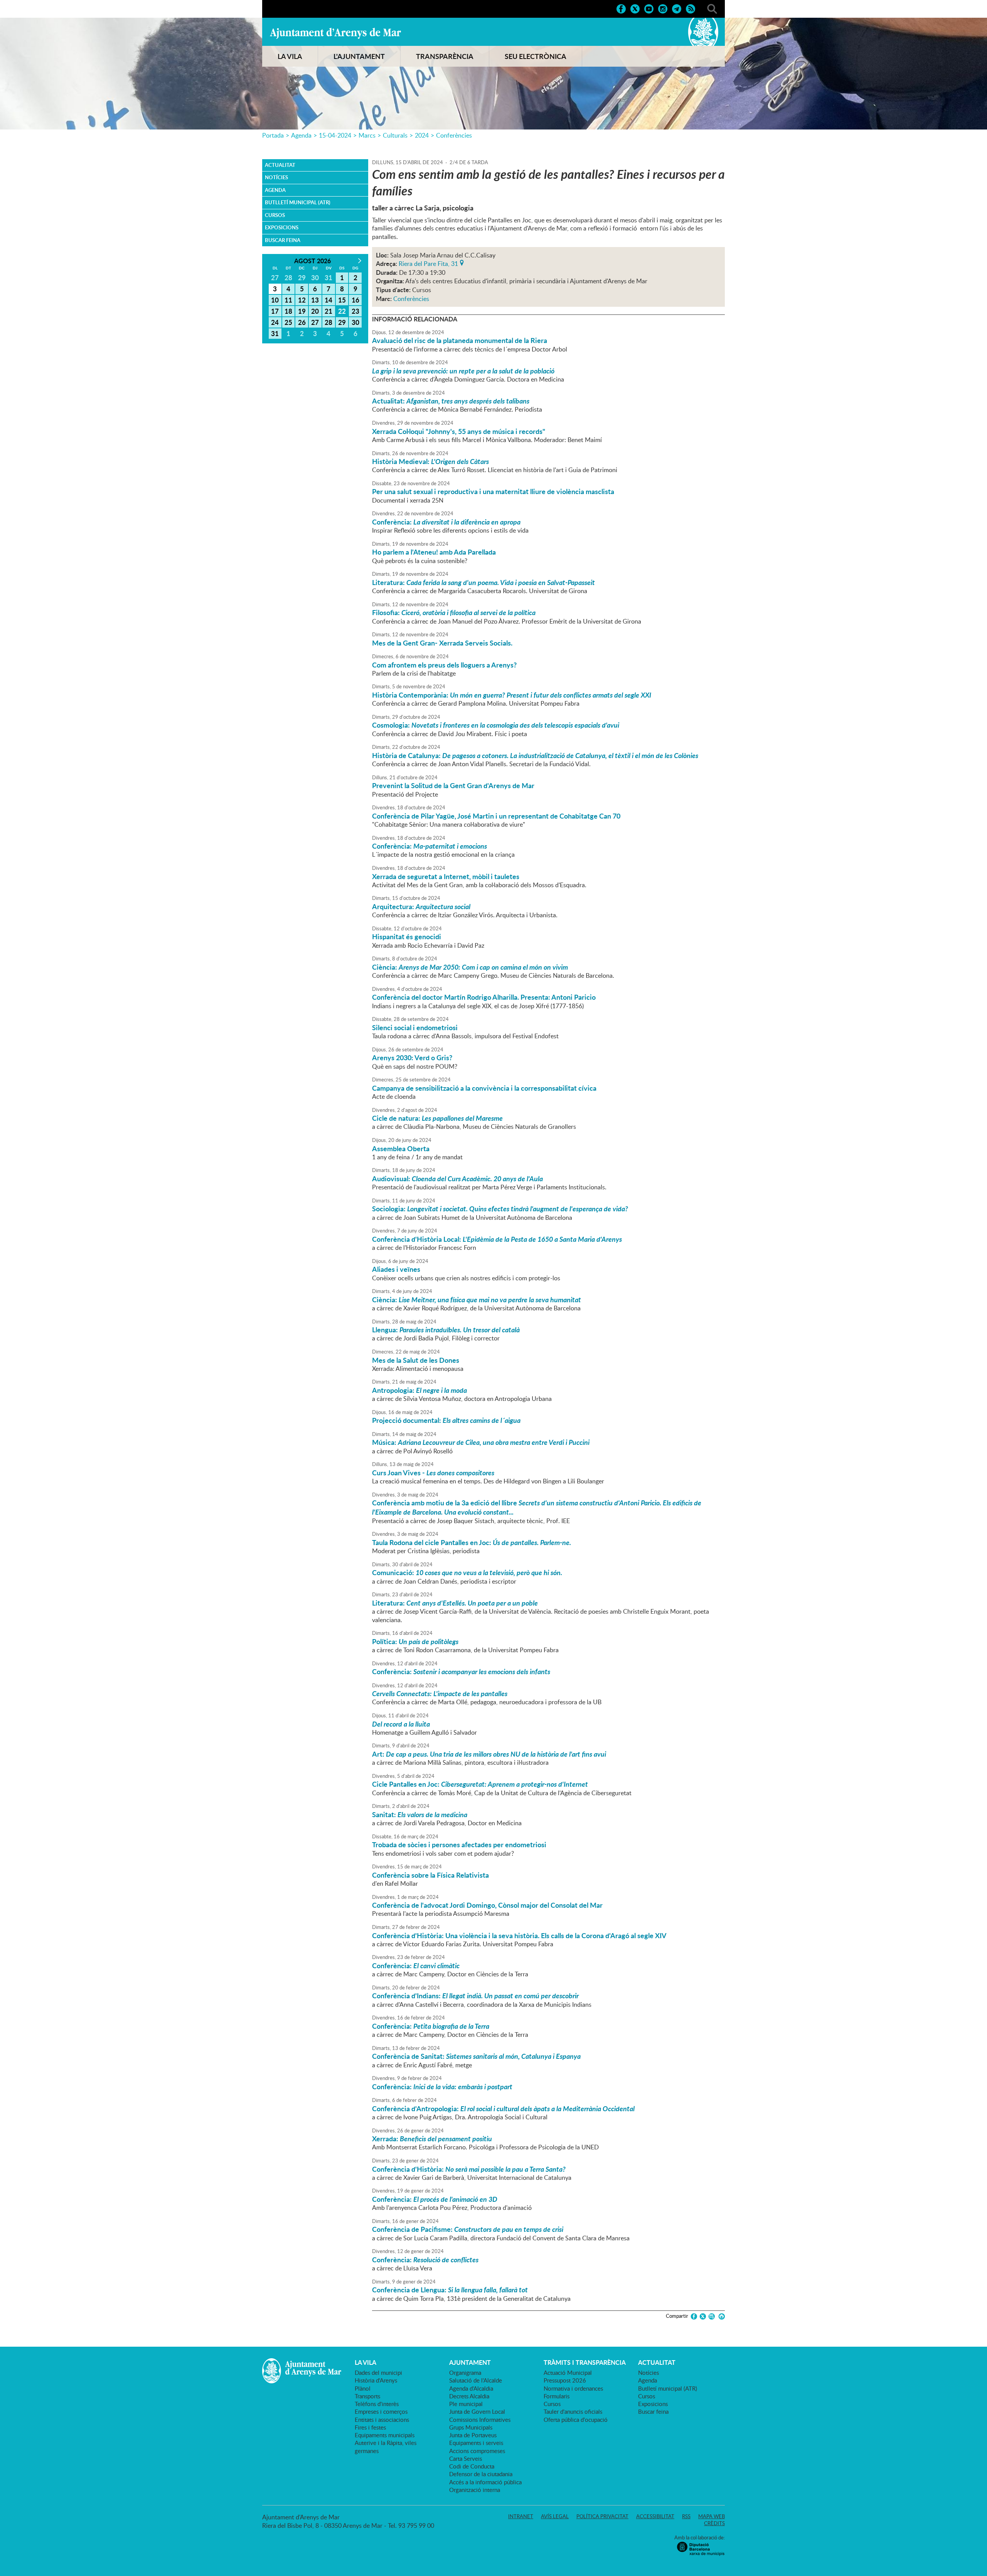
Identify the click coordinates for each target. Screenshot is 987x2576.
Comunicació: (467, 1572)
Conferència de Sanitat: (476, 2056)
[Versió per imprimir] (720, 2316)
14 (328, 300)
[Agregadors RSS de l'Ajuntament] (691, 8)
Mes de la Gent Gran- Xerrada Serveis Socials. (442, 643)
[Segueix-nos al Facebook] (621, 8)
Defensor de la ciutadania (481, 2474)
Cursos (275, 215)
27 (315, 322)
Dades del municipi (378, 2373)
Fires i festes (370, 2427)
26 (302, 322)
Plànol (363, 2388)
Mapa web (712, 2516)
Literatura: (483, 582)
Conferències (454, 135)
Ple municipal (466, 2404)
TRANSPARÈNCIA (445, 56)
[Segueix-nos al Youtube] (649, 8)
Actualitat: (451, 401)
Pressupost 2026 (565, 2380)
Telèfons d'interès (377, 2404)
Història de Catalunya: (535, 755)
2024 (422, 135)
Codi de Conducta (472, 2466)
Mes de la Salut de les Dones (416, 1360)
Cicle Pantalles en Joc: (480, 1784)
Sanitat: (420, 1814)
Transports (367, 2396)
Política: (415, 1641)
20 (315, 311)
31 (275, 333)
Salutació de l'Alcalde (476, 2380)
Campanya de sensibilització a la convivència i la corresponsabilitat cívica (484, 1088)
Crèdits (714, 2523)
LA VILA (290, 56)
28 (328, 322)
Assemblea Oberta (401, 1148)
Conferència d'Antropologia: (503, 2109)
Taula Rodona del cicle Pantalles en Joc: (472, 1542)
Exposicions (282, 227)
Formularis (557, 2396)
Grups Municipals (471, 2427)
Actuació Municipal (568, 2373)
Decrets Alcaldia (469, 2396)
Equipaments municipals (385, 2435)
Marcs (367, 135)
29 (342, 322)
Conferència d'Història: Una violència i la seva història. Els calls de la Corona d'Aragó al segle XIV (519, 1935)
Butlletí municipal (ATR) (298, 202)
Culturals (395, 135)
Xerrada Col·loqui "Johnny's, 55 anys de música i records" (459, 431)
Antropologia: (419, 1390)
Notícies (276, 177)
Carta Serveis (466, 2458)
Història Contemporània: (512, 695)
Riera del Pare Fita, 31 (428, 263)
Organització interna (475, 2490)
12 (302, 300)
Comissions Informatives (480, 2420)
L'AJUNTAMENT (359, 56)
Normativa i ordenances (573, 2388)
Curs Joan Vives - (433, 1473)
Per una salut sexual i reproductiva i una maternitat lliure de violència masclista (493, 491)
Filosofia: (454, 612)
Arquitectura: (421, 906)
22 (342, 311)
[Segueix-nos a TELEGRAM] (677, 8)
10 (275, 300)
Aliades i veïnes (396, 1269)
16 (355, 300)
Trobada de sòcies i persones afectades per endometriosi (459, 1845)
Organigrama (465, 2373)
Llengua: (446, 1330)
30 (355, 322)
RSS (686, 2516)
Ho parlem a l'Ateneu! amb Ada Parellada (434, 552)
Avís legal (555, 2516)
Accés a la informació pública (485, 2482)
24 (275, 322)
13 (315, 300)
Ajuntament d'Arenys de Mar (335, 33)
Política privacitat (602, 2516)
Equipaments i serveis (476, 2443)
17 (275, 311)
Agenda (301, 135)
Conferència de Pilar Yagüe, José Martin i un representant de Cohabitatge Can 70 (496, 816)
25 (288, 322)
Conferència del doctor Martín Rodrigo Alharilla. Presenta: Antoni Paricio (484, 997)
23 (355, 311)
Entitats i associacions (382, 2420)
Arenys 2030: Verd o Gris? (412, 1058)
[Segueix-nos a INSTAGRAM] (663, 8)
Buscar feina (283, 240)
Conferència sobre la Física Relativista (430, 1875)
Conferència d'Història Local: (497, 1239)
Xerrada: (432, 2139)
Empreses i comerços (381, 2411)
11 (288, 300)
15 (342, 300)
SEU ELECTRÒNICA (536, 56)
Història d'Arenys (376, 2380)
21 (328, 311)
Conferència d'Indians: (475, 1996)
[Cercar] (712, 8)
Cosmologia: (496, 725)
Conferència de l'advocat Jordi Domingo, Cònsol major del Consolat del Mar (487, 1905)
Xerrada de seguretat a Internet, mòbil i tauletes (446, 876)
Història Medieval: (430, 461)
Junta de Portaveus (473, 2435)
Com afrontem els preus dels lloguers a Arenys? (444, 665)
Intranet (521, 2516)
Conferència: (446, 522)
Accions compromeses (477, 2451)
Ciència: (470, 967)
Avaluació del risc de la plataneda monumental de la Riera (460, 340)
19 (302, 311)
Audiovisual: (457, 1179)
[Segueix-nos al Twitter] (635, 8)
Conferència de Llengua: (450, 2290)
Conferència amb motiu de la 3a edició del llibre (537, 1507)
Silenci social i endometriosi (415, 1027)
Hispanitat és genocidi (407, 937)
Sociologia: (500, 1209)
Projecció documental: (446, 1420)
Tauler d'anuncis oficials (573, 2411)
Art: (489, 1754)
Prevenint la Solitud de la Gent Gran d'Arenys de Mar (453, 785)
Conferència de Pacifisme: (468, 2229)
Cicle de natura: (437, 1118)
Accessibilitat (655, 2516)
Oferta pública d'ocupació (576, 2420)
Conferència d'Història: (469, 2169)
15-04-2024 (335, 135)
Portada (273, 135)
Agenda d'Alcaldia (471, 2388)
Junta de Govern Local (477, 2411)
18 (288, 311)
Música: (481, 1442)
